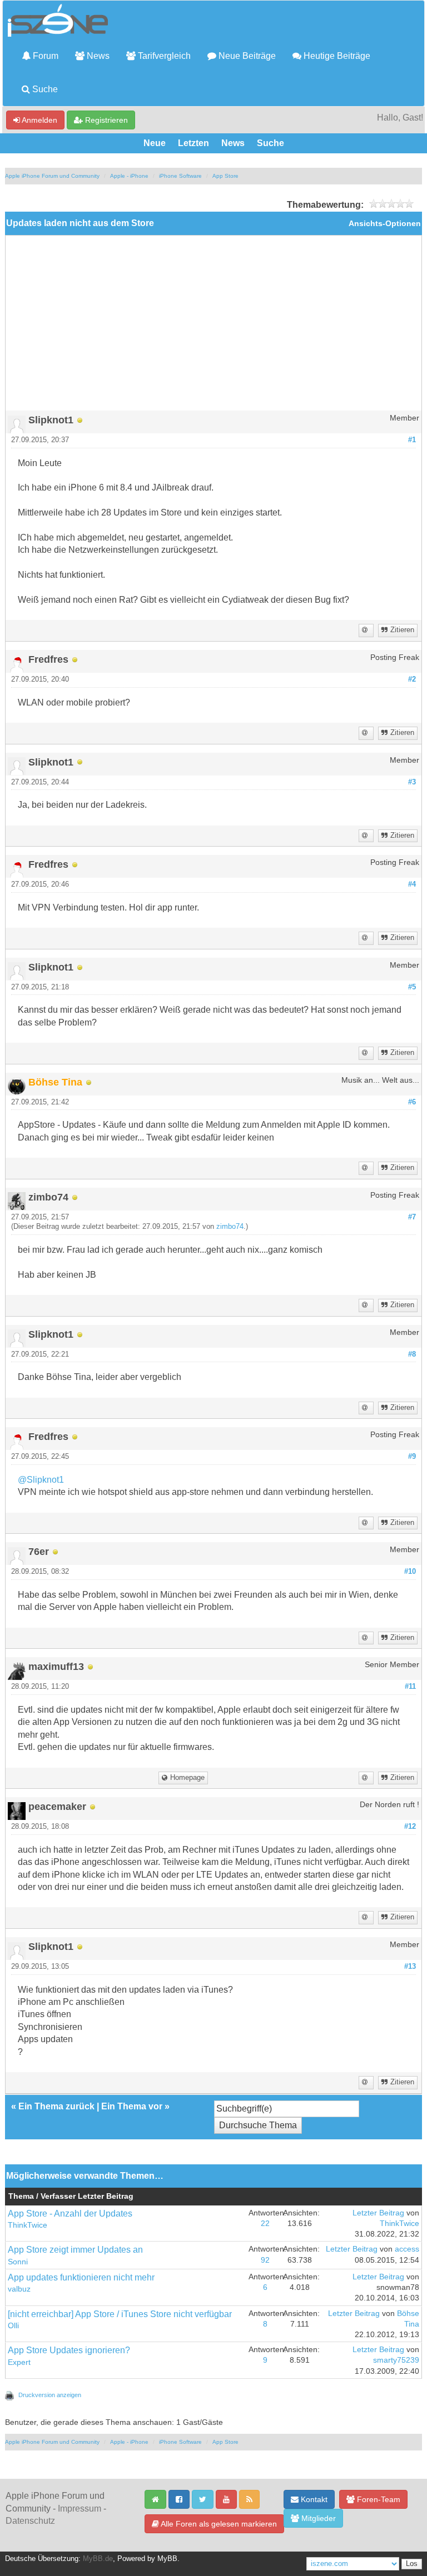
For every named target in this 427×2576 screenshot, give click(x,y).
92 (265, 2260)
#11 (410, 1687)
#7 (412, 1217)
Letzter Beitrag (378, 2213)
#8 (412, 1354)
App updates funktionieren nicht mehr (81, 2277)
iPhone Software (180, 176)
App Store (225, 176)
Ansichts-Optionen (385, 224)
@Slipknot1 (41, 1480)
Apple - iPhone (129, 176)
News (97, 56)
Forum (44, 56)
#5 (412, 987)
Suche (44, 89)
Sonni (18, 2262)
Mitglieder (317, 2518)
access (407, 2249)
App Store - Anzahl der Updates (70, 2214)
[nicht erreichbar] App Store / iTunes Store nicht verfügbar (120, 2314)
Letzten (193, 143)
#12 (410, 1827)
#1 (412, 440)
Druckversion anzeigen (50, 2395)
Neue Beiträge (246, 56)
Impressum (80, 2509)
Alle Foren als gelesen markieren (218, 2524)
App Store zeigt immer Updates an (75, 2250)
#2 (412, 679)
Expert (19, 2362)
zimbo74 (230, 1227)
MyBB (167, 2559)
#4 (412, 884)
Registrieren (105, 120)
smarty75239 (396, 2360)
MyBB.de (98, 2559)
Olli (13, 2326)
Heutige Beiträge (336, 56)
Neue (155, 143)
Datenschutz (30, 2521)
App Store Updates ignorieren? (69, 2350)
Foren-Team (378, 2499)
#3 (412, 782)
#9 (412, 1457)
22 (265, 2224)
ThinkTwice (28, 2225)
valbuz (19, 2289)
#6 (412, 1102)
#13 (410, 1967)
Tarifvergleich (163, 56)
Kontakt (313, 2499)
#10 (410, 1572)
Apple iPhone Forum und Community (52, 176)
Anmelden (39, 120)
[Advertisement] (213, 327)
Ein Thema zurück (56, 2106)
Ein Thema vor (132, 2106)
